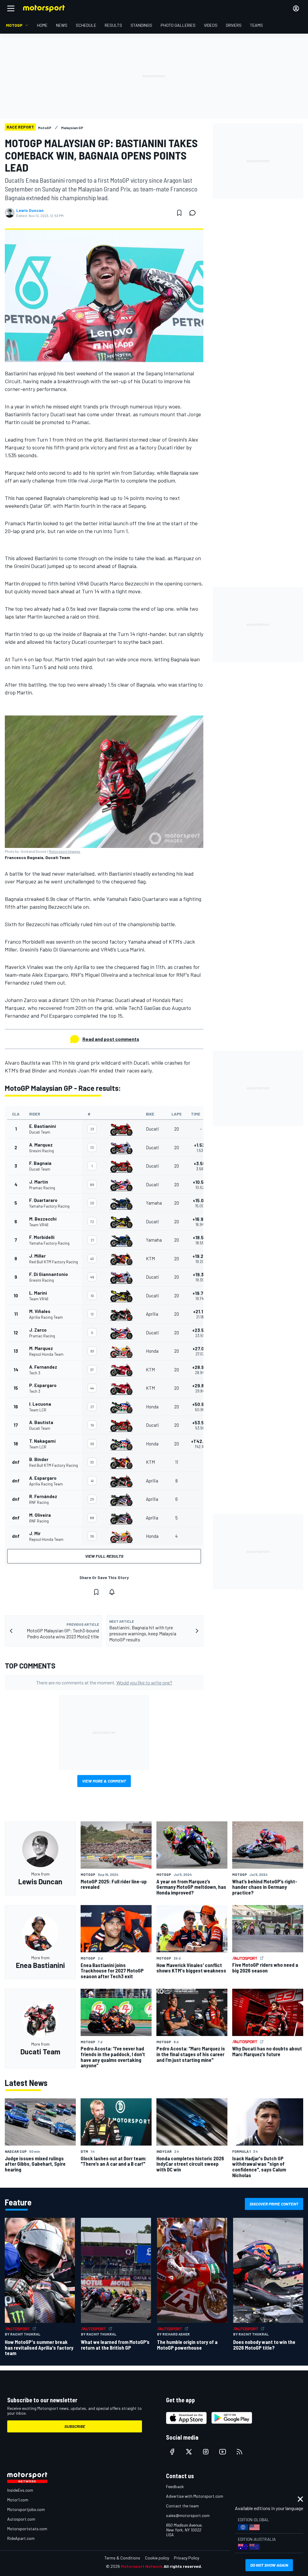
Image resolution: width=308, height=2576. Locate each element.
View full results (104, 1556)
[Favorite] (179, 213)
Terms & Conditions (122, 2558)
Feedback (175, 2486)
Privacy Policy (186, 2558)
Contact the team (182, 2506)
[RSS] (239, 2452)
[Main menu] (11, 8)
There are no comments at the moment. (104, 1682)
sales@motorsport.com (188, 2515)
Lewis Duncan (30, 210)
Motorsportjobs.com (26, 2509)
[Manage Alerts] (112, 1592)
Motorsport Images (65, 851)
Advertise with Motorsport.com (195, 2496)
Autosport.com (21, 2519)
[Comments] (194, 213)
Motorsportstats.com (27, 2529)
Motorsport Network (142, 2566)
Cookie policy (157, 2558)
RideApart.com (21, 2538)
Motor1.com (18, 2500)
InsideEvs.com (20, 2490)
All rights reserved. (183, 2566)
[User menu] (296, 8)
